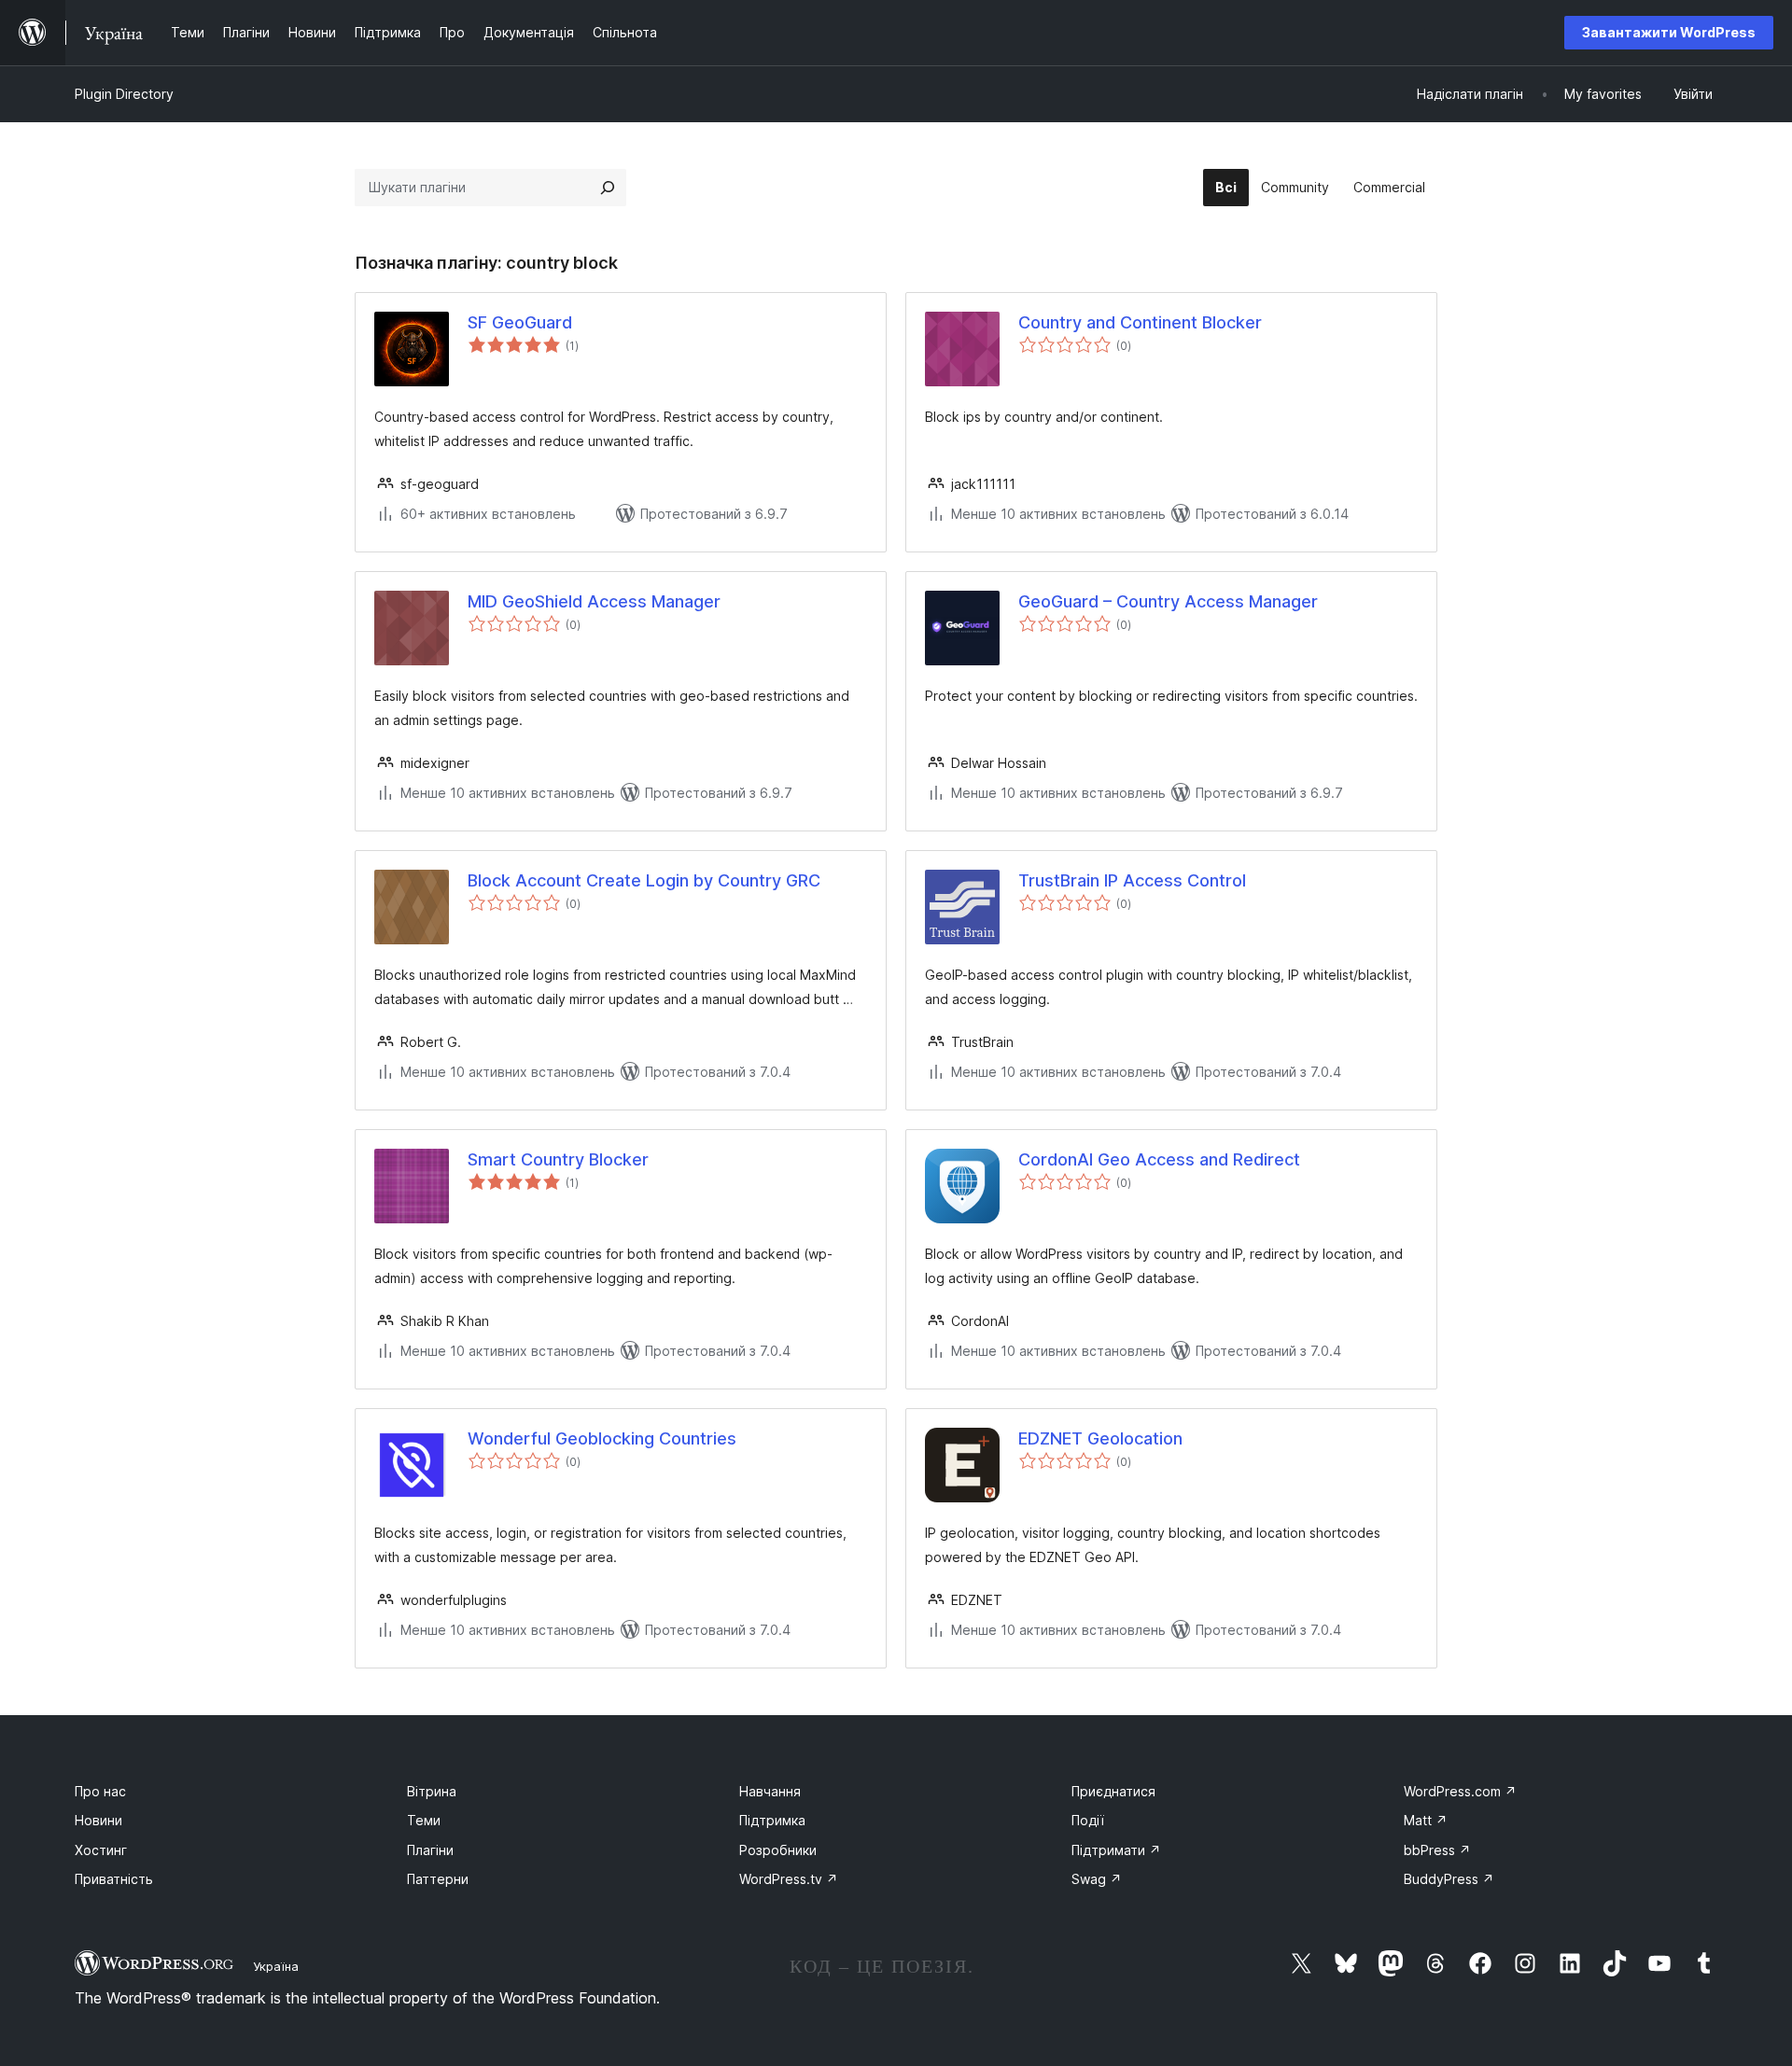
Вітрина (432, 1791)
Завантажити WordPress (1669, 32)
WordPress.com (1460, 1791)
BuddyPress (1449, 1879)
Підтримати (1116, 1850)
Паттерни (438, 1879)
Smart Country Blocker (558, 1159)
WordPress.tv (789, 1879)
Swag (1097, 1879)
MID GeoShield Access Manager (594, 601)
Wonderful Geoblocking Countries (602, 1438)
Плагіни (430, 1850)
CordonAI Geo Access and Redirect (1159, 1159)
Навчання (770, 1791)
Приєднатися (1113, 1791)
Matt (1426, 1820)
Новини (98, 1820)
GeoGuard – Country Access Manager (1168, 601)
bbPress (1437, 1850)
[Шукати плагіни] (608, 188)
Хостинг (101, 1850)
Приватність (114, 1879)
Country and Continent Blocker (1140, 322)
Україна (276, 1966)
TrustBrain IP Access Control (1132, 880)
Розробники (778, 1850)
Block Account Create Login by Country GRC (644, 880)
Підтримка (772, 1820)
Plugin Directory (124, 94)
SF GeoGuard (520, 322)
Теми (424, 1820)
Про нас (100, 1791)
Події (1088, 1820)
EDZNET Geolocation (1100, 1438)
